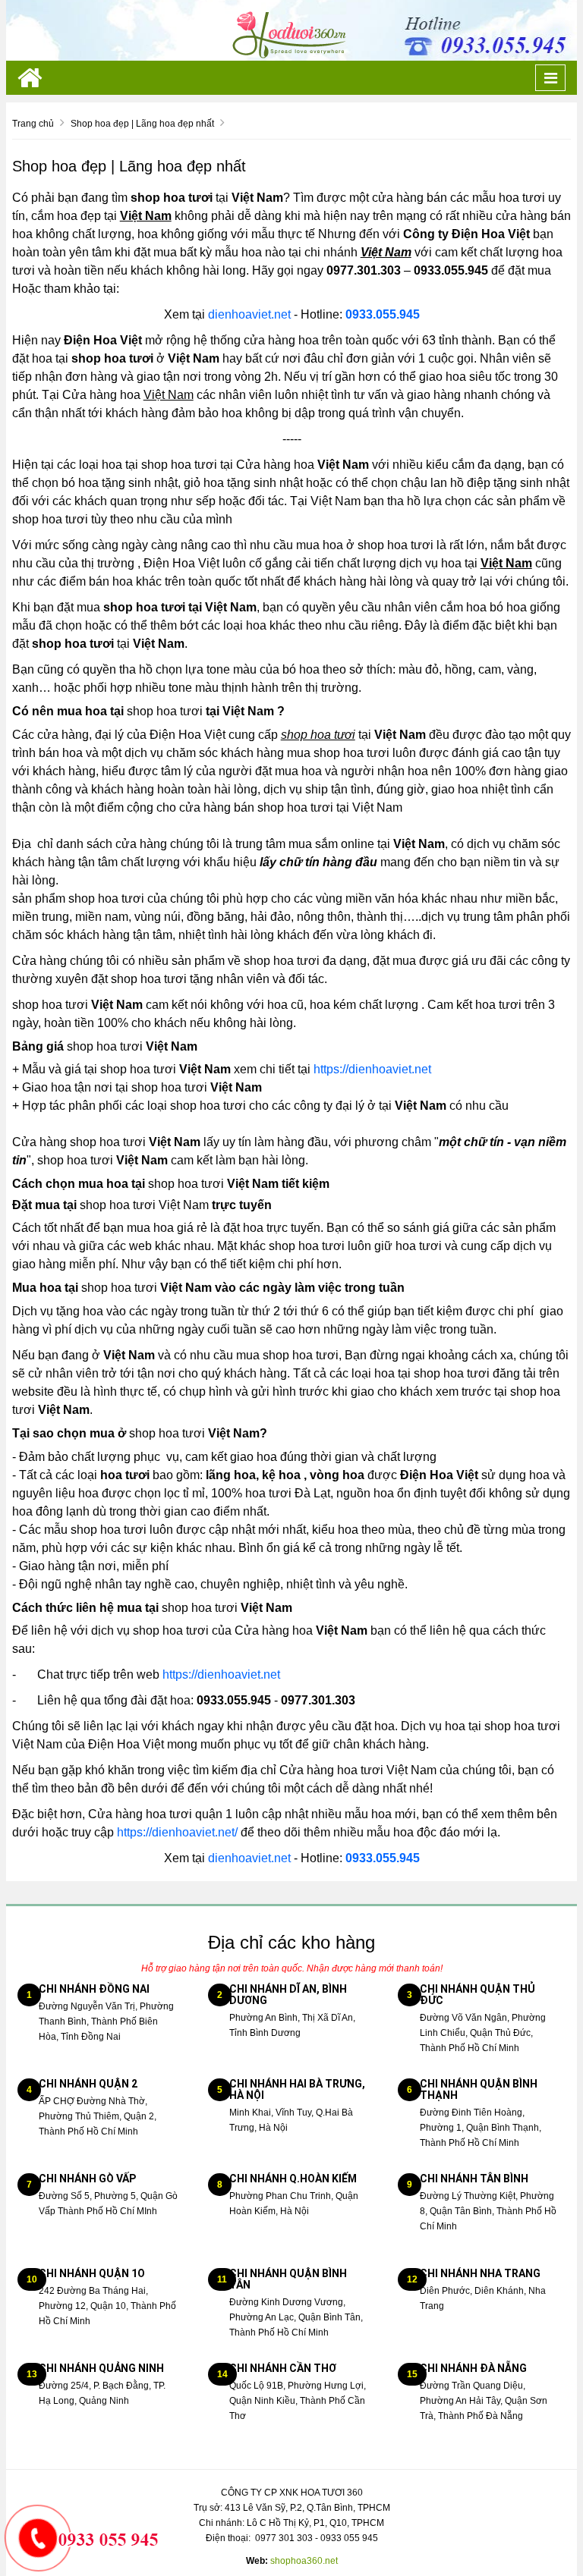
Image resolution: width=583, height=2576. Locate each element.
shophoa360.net (304, 2561)
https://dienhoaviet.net (372, 1069)
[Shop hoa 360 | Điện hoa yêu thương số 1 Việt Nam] (291, 30)
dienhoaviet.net (249, 314)
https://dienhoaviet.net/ (177, 1832)
